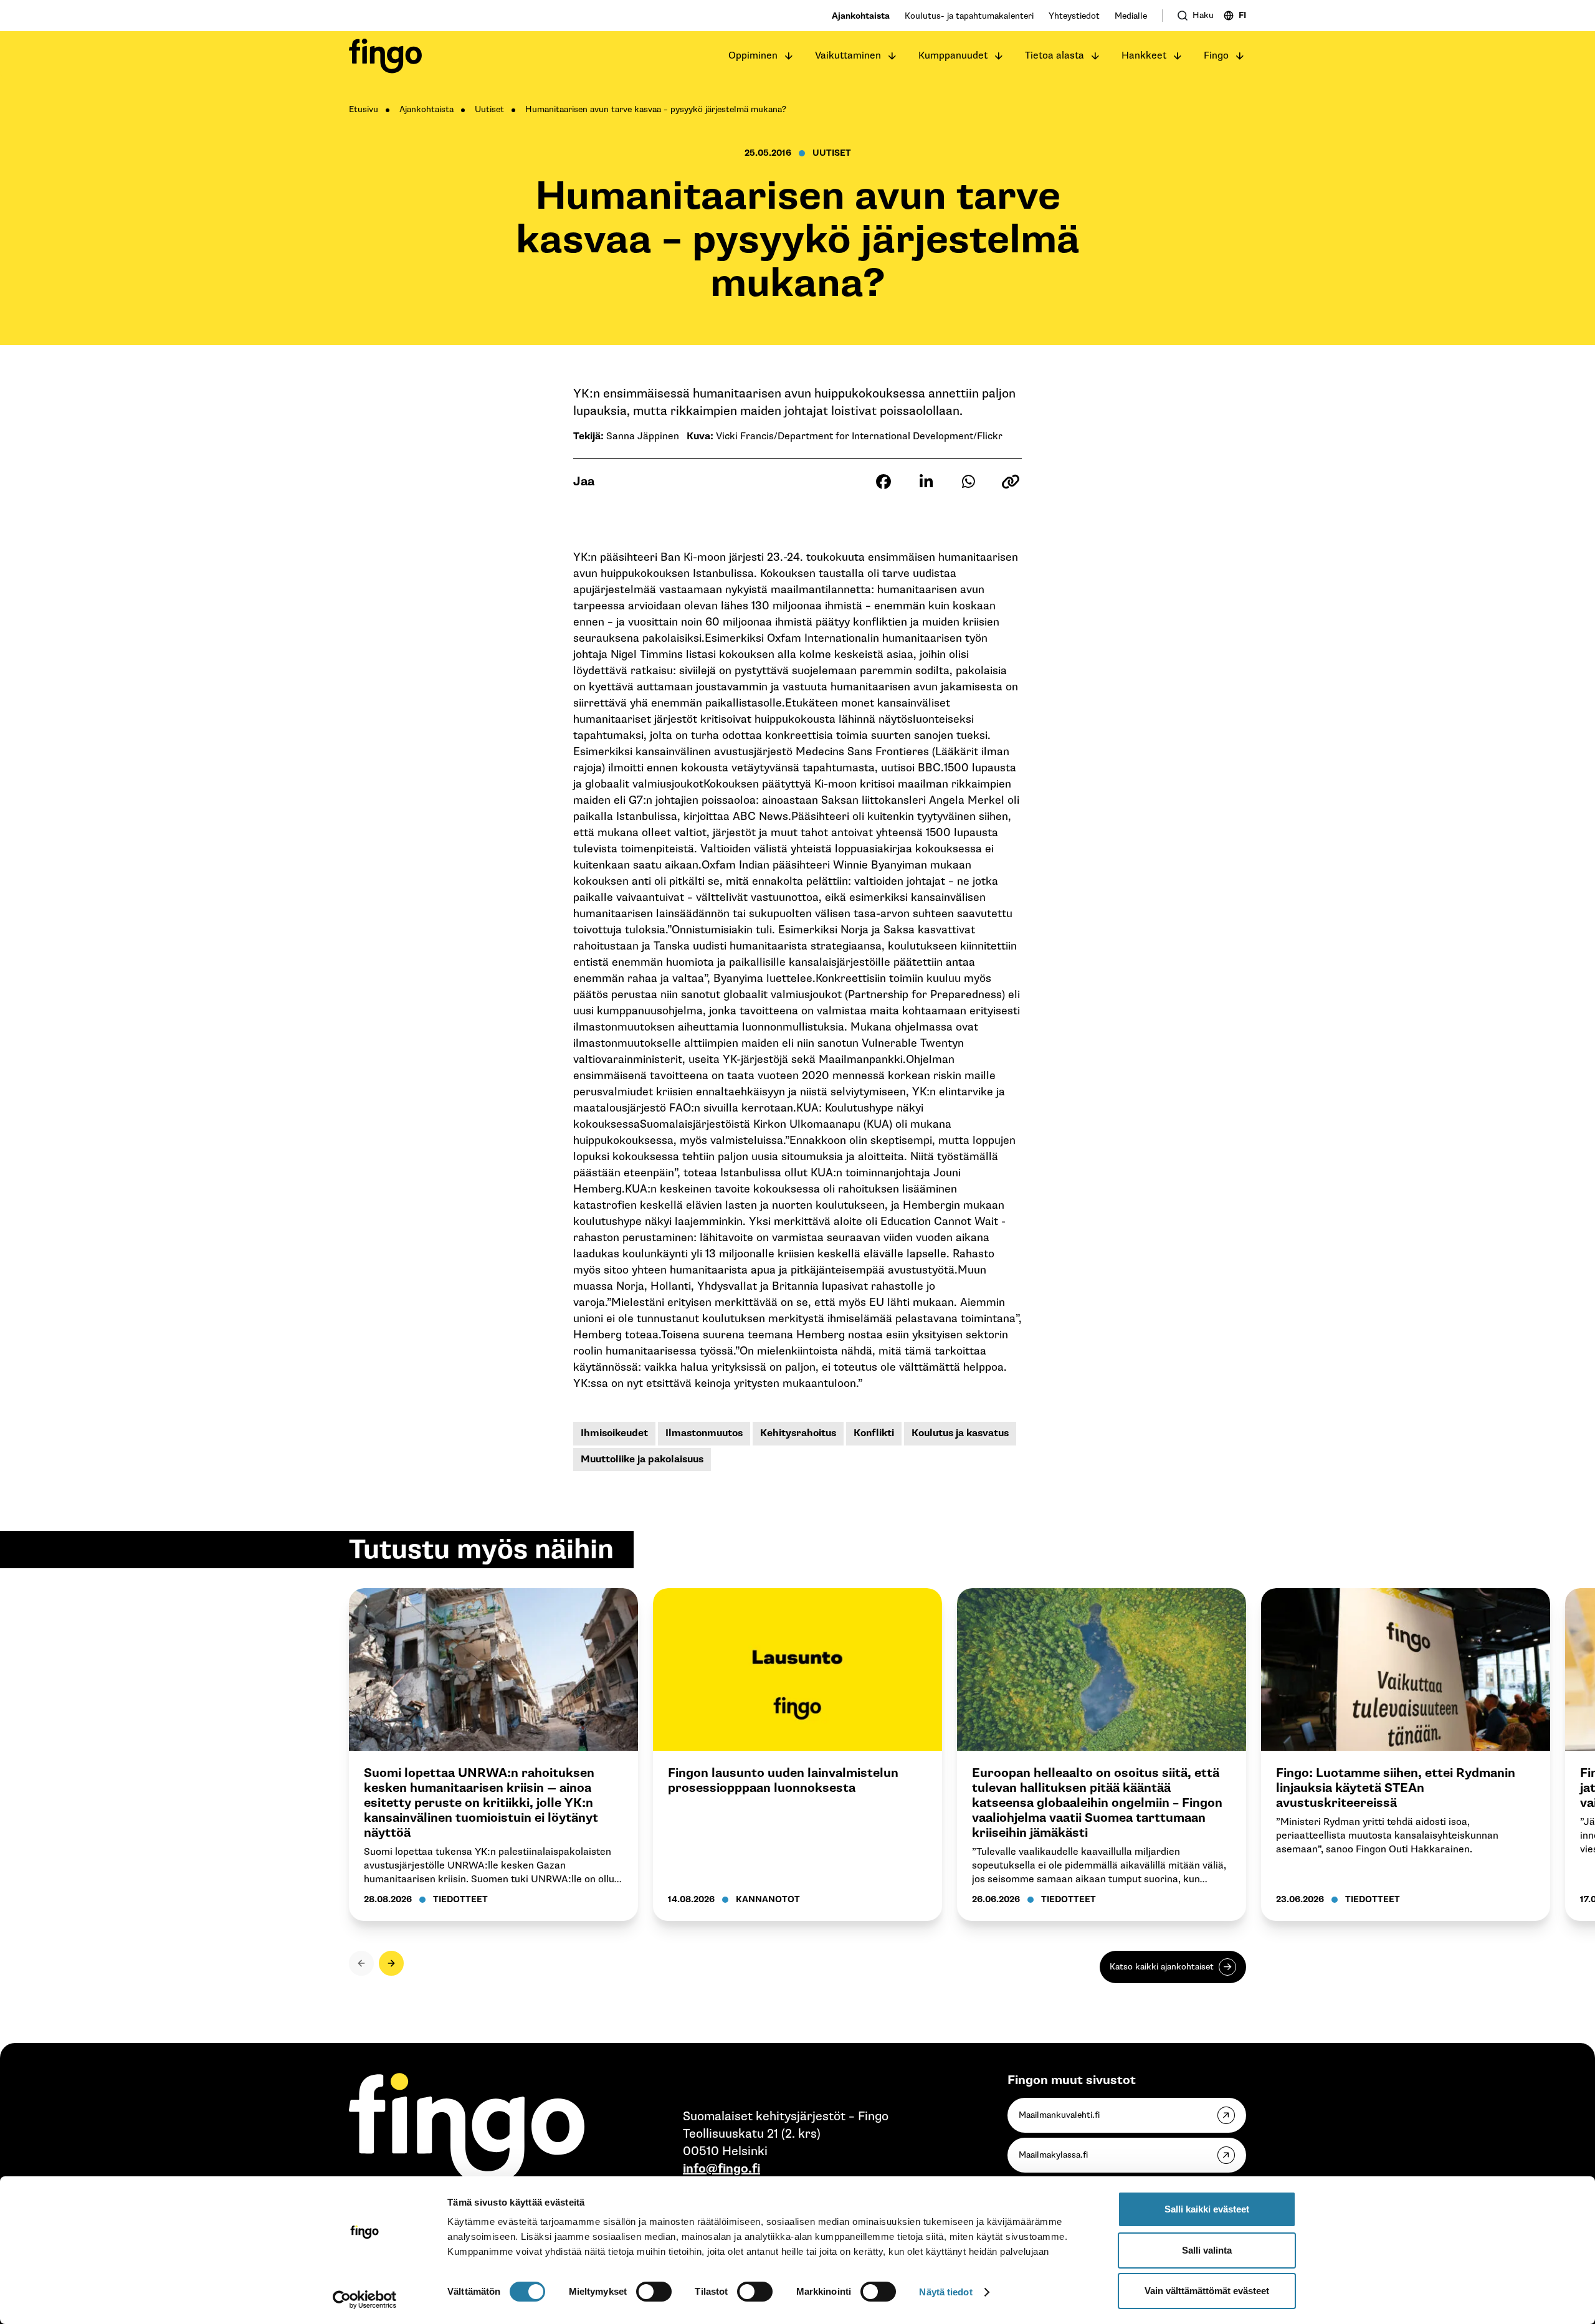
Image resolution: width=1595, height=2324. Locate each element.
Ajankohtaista (861, 16)
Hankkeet (1144, 56)
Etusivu (364, 109)
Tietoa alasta (1055, 56)
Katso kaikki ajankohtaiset (1162, 1967)
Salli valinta (1207, 2250)
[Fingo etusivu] (385, 56)
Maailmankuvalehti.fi (1059, 2115)
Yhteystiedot (1074, 16)
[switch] (654, 2292)
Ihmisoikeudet (614, 1433)
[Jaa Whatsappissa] (968, 482)
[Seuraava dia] (391, 1963)
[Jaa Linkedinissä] (926, 482)
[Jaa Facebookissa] (883, 482)
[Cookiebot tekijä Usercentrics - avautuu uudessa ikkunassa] (365, 2300)
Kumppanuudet (953, 56)
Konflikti (874, 1433)
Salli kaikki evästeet (1207, 2209)
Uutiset (489, 109)
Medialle (1131, 16)
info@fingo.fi (721, 2169)
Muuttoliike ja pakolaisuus (642, 1460)
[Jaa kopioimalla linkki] (1011, 482)
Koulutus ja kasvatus (960, 1433)
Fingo (1216, 56)
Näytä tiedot (945, 2292)
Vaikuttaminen (848, 56)
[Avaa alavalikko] (789, 56)
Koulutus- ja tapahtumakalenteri (969, 16)
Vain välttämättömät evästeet (1207, 2291)
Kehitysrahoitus (798, 1433)
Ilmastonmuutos (704, 1433)
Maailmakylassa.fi (1053, 2155)
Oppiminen (753, 56)
